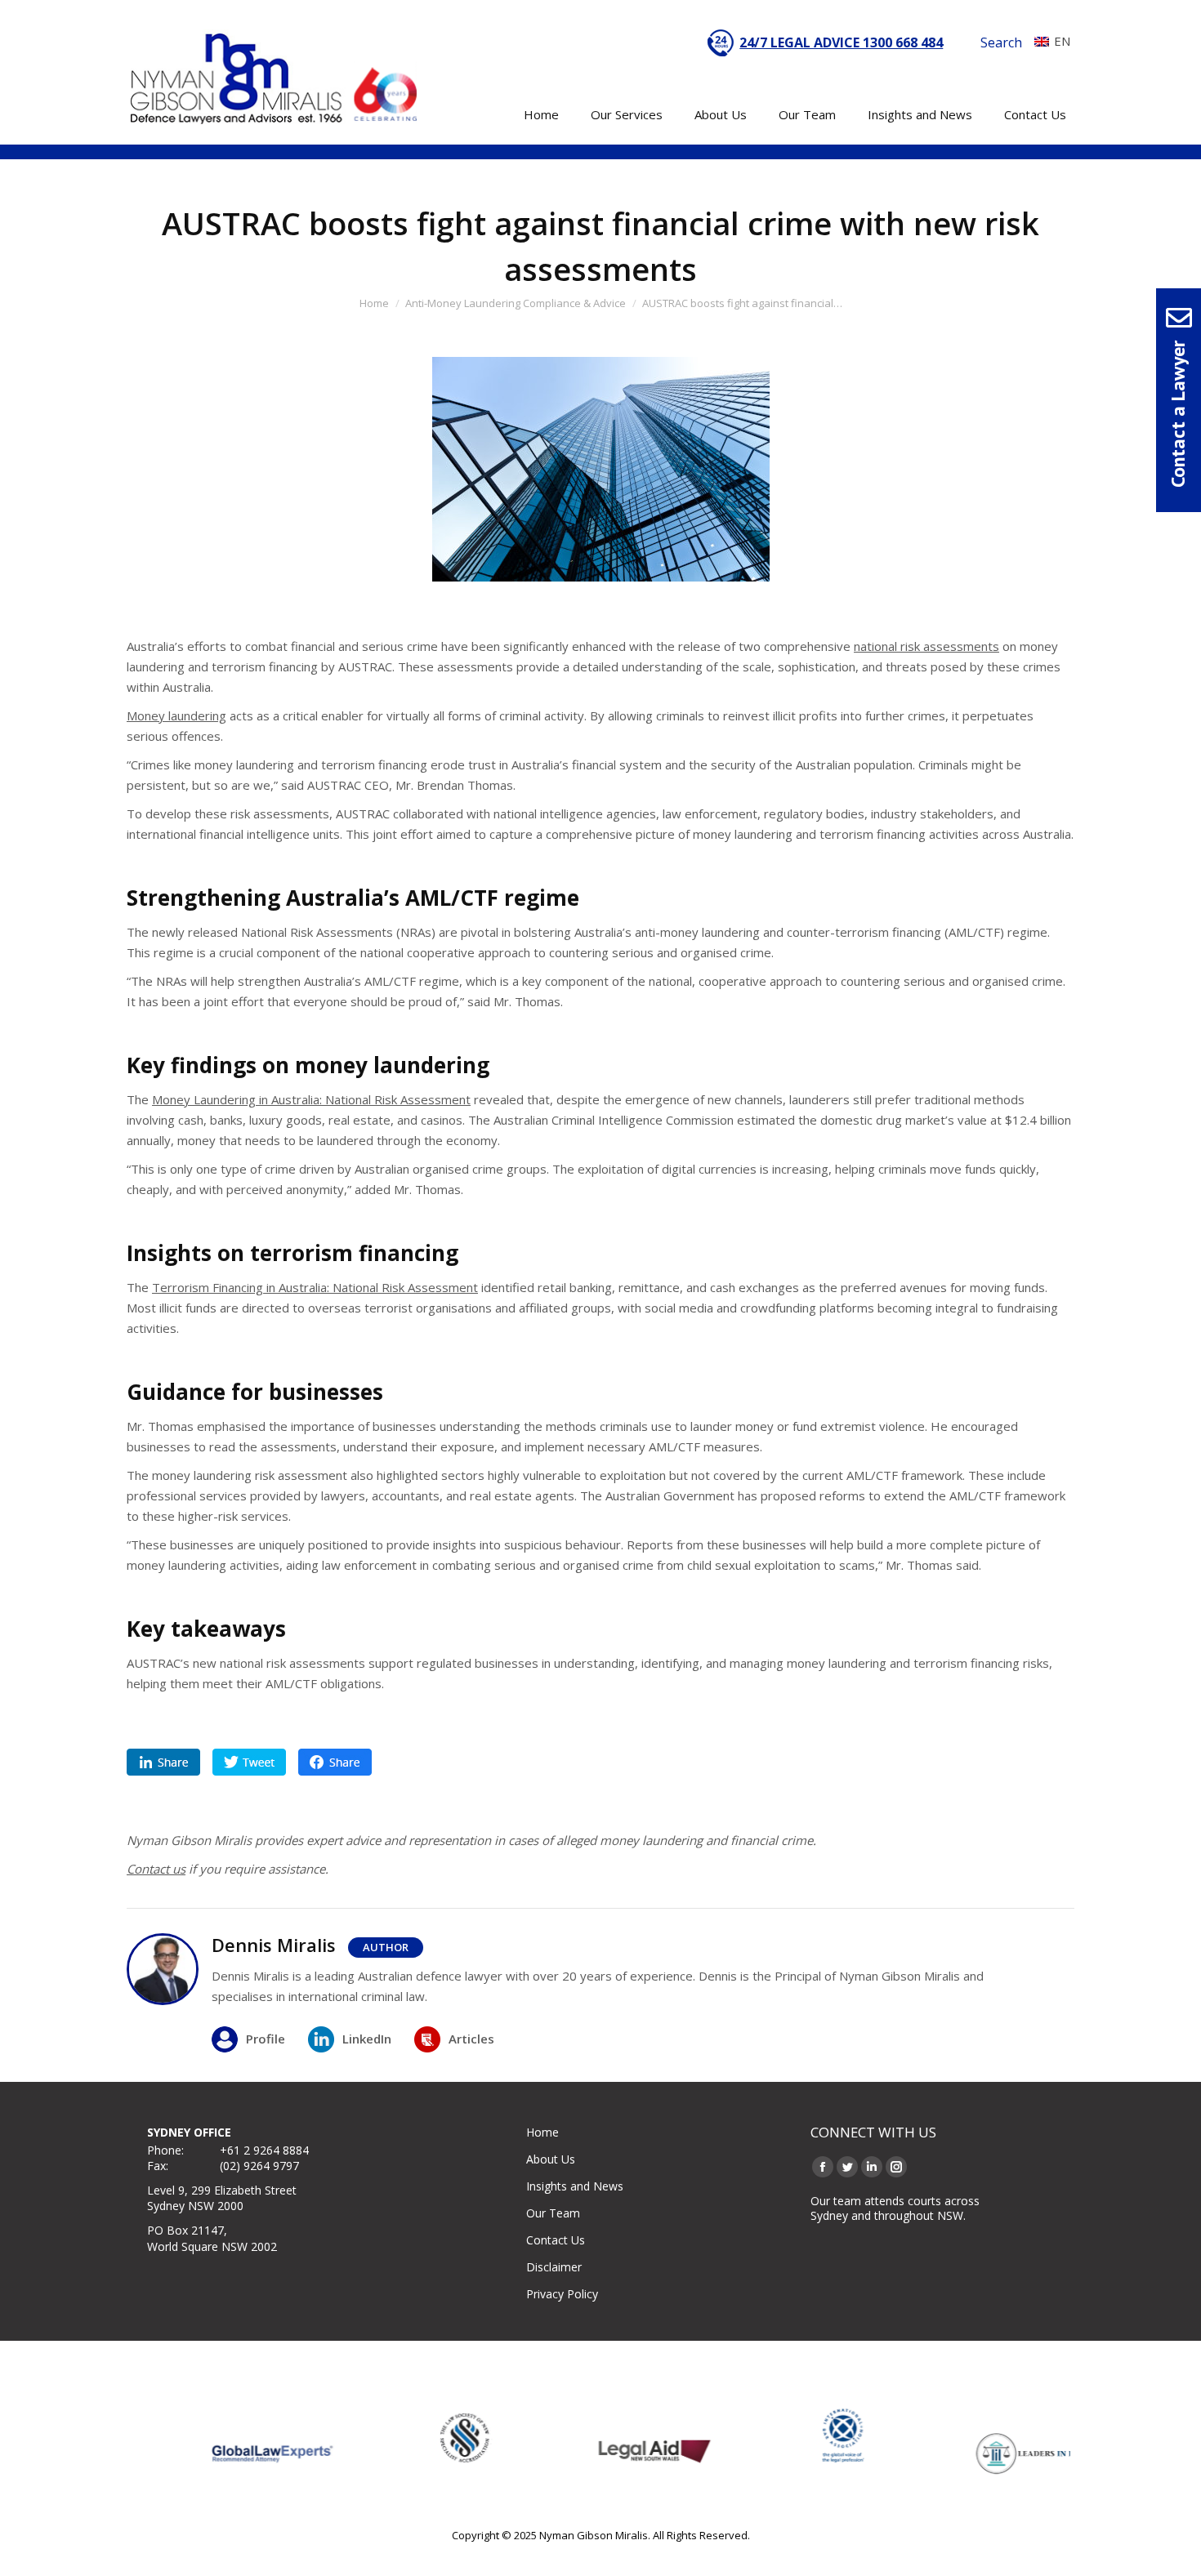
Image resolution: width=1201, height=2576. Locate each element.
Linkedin (163, 1762)
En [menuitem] (1062, 41)
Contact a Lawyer (1178, 414)
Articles (471, 2039)
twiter (249, 1762)
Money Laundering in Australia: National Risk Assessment (311, 1099)
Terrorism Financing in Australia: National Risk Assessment (315, 1287)
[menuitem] (1048, 41)
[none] (1048, 41)
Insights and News (575, 2186)
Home (542, 2132)
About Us (551, 2159)
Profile (266, 2039)
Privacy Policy (562, 2294)
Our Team (553, 2213)
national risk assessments (926, 646)
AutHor (386, 1947)
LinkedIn (367, 2039)
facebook (335, 1762)
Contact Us (556, 2240)
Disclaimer (554, 2267)
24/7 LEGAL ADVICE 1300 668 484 (841, 42)
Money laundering (176, 715)
